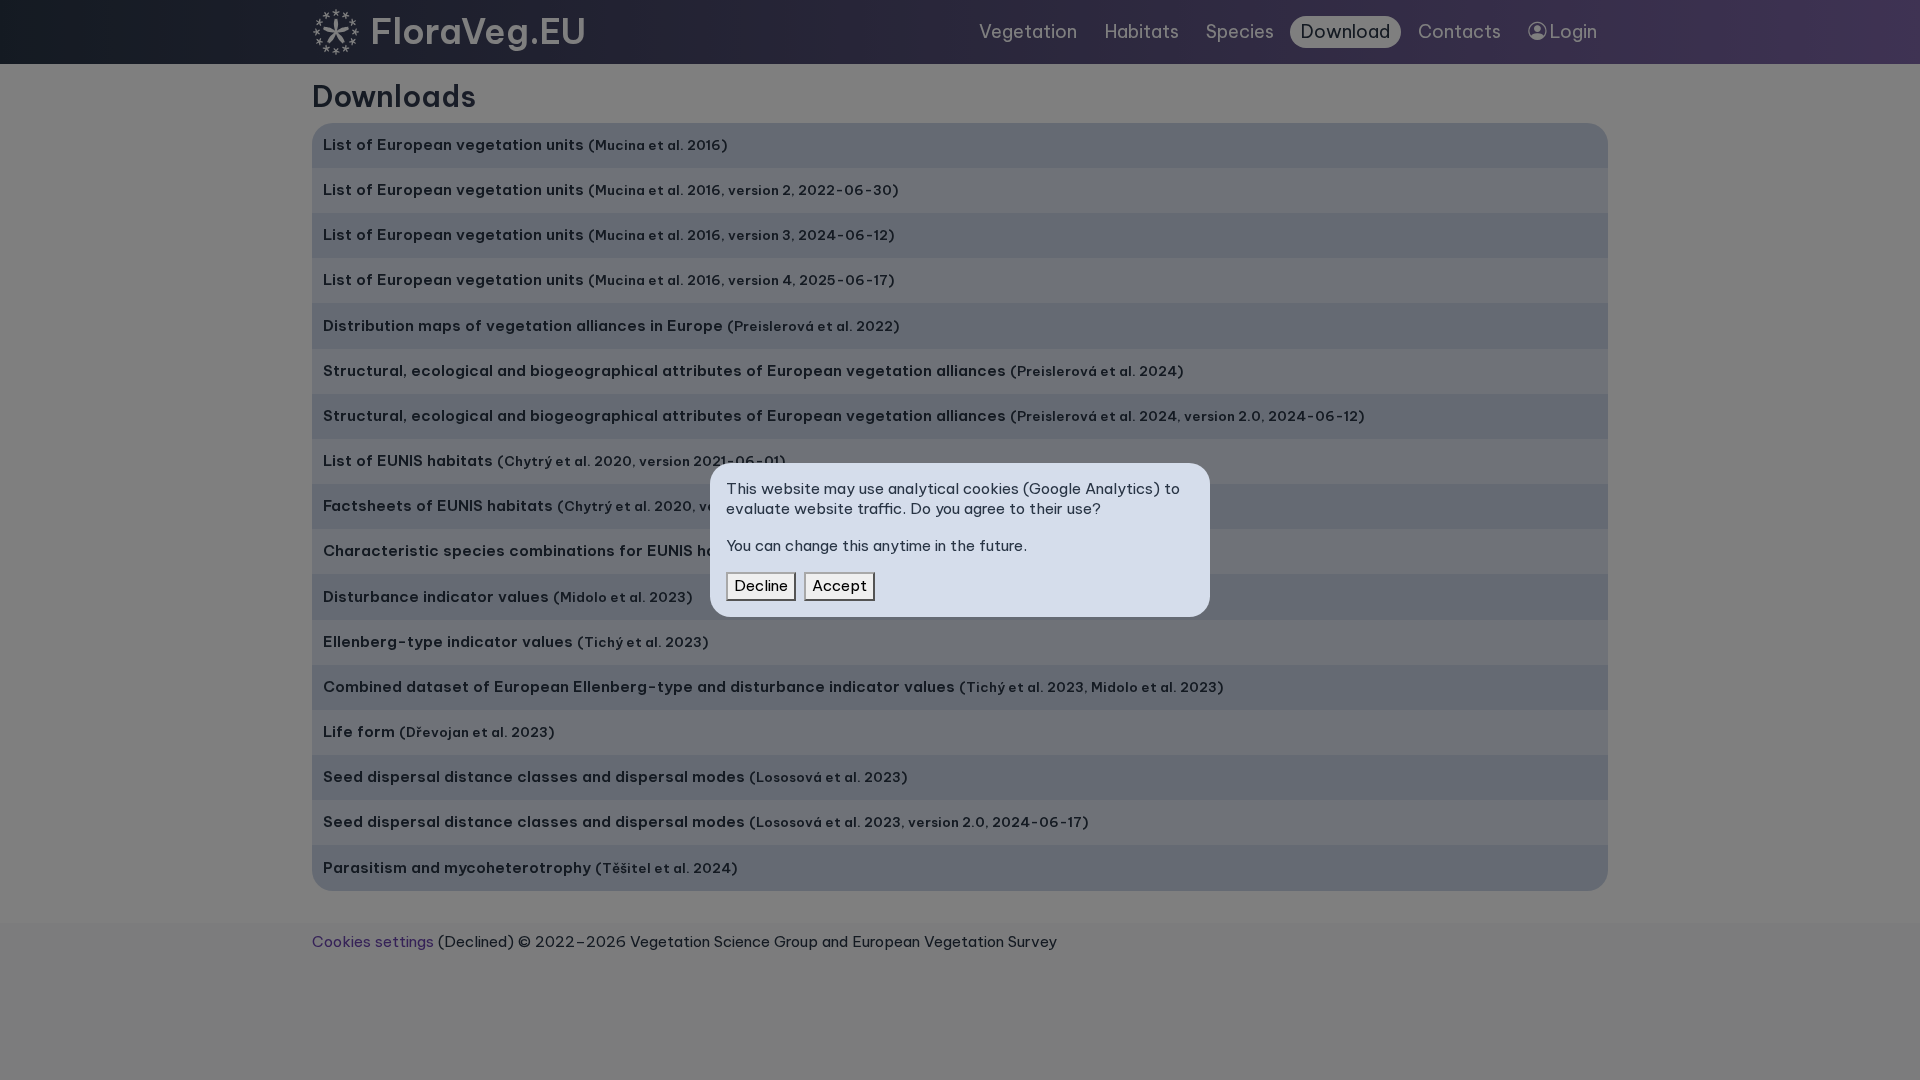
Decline (761, 585)
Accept (839, 585)
